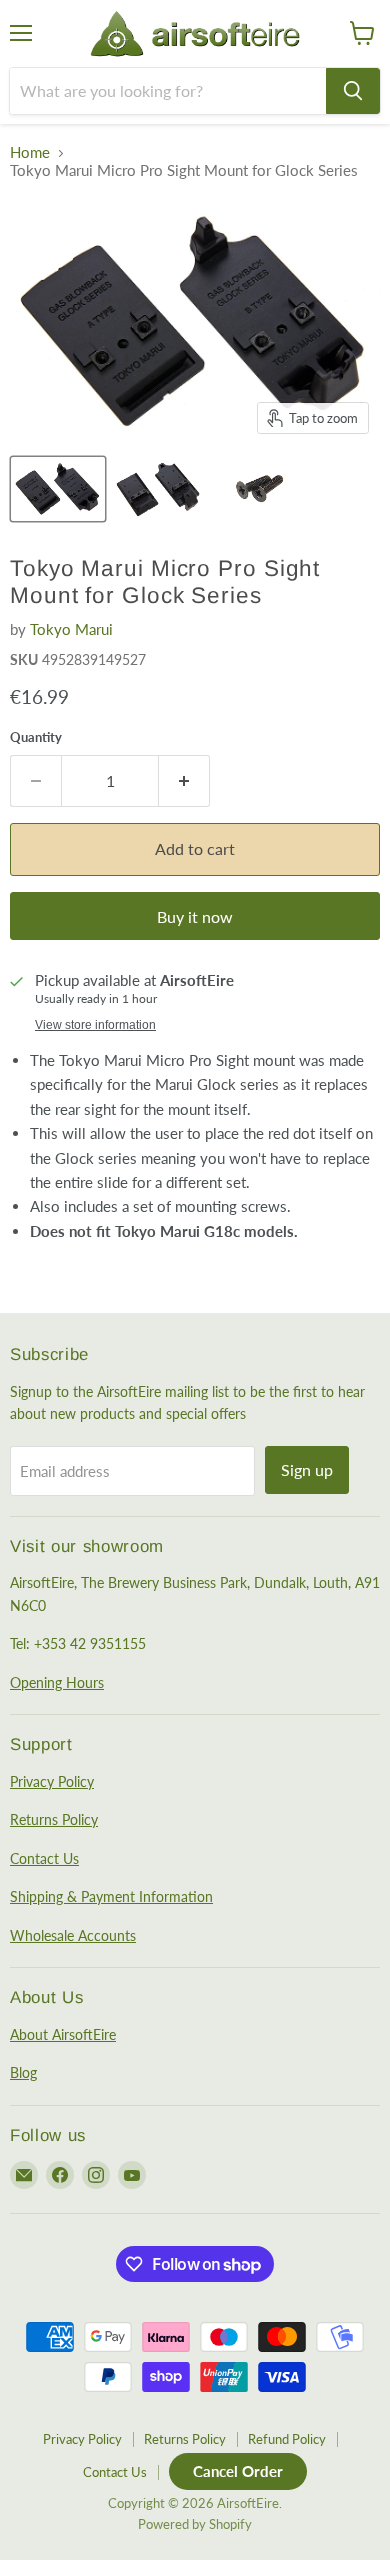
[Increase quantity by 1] (184, 781)
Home (30, 152)
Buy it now (195, 916)
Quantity (36, 737)
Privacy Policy (52, 1781)
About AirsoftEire (63, 2034)
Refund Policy (287, 2439)
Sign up (307, 1469)
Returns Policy (54, 1819)
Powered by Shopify (195, 2524)
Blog (23, 2072)
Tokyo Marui (71, 629)
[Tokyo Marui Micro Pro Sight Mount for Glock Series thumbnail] (58, 489)
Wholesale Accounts (73, 1935)
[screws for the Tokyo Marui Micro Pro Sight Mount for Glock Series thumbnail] (259, 489)
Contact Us (44, 1858)
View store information (95, 1025)
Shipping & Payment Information (111, 1896)
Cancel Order (238, 2471)
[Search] (353, 91)
